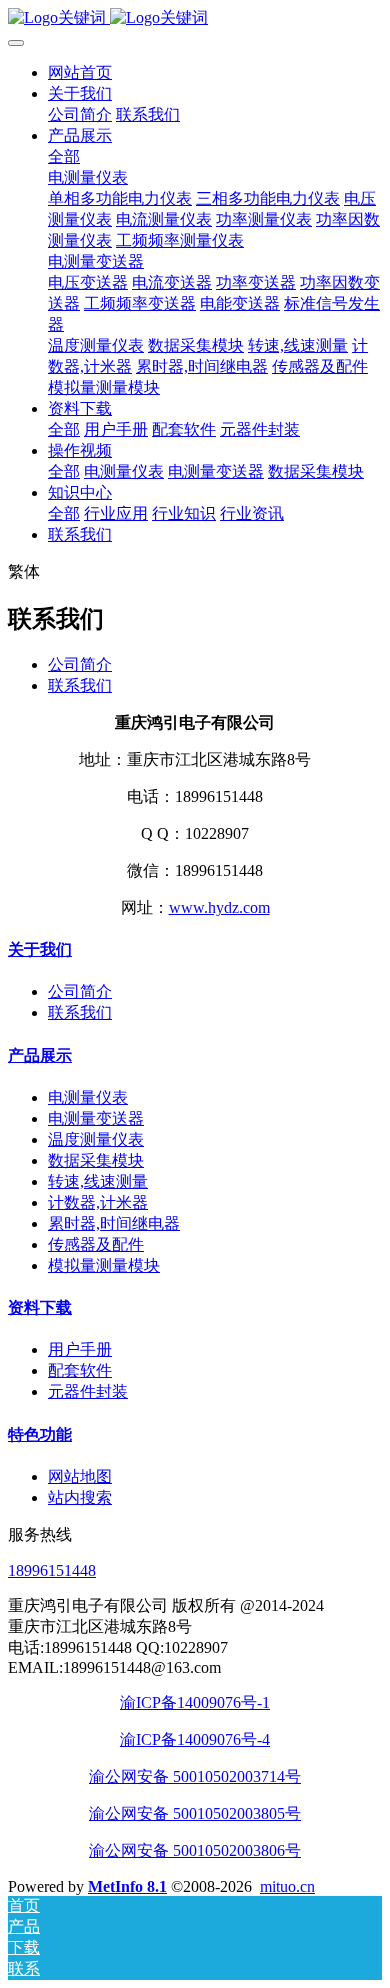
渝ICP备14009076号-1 (195, 1702)
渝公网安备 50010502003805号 (195, 1813)
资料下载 (40, 1307)
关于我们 (40, 949)
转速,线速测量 (98, 1181)
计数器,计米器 (98, 1202)
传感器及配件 (96, 1244)
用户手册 (80, 1349)
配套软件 (80, 1370)
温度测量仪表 (96, 1139)
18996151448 (52, 1570)
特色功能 (40, 1434)
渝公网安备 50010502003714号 (195, 1776)
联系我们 (80, 685)
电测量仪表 (88, 1097)
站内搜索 (80, 1497)
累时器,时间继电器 (114, 1223)
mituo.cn (287, 1886)
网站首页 (80, 72)
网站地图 (80, 1476)
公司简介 (80, 664)
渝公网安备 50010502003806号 (195, 1850)
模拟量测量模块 (104, 1265)
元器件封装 (88, 1391)
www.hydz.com (219, 907)
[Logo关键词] (195, 18)
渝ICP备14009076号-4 (195, 1739)
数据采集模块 (96, 1160)
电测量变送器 (96, 1118)
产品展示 (40, 1055)
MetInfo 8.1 (127, 1886)
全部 (64, 156)
